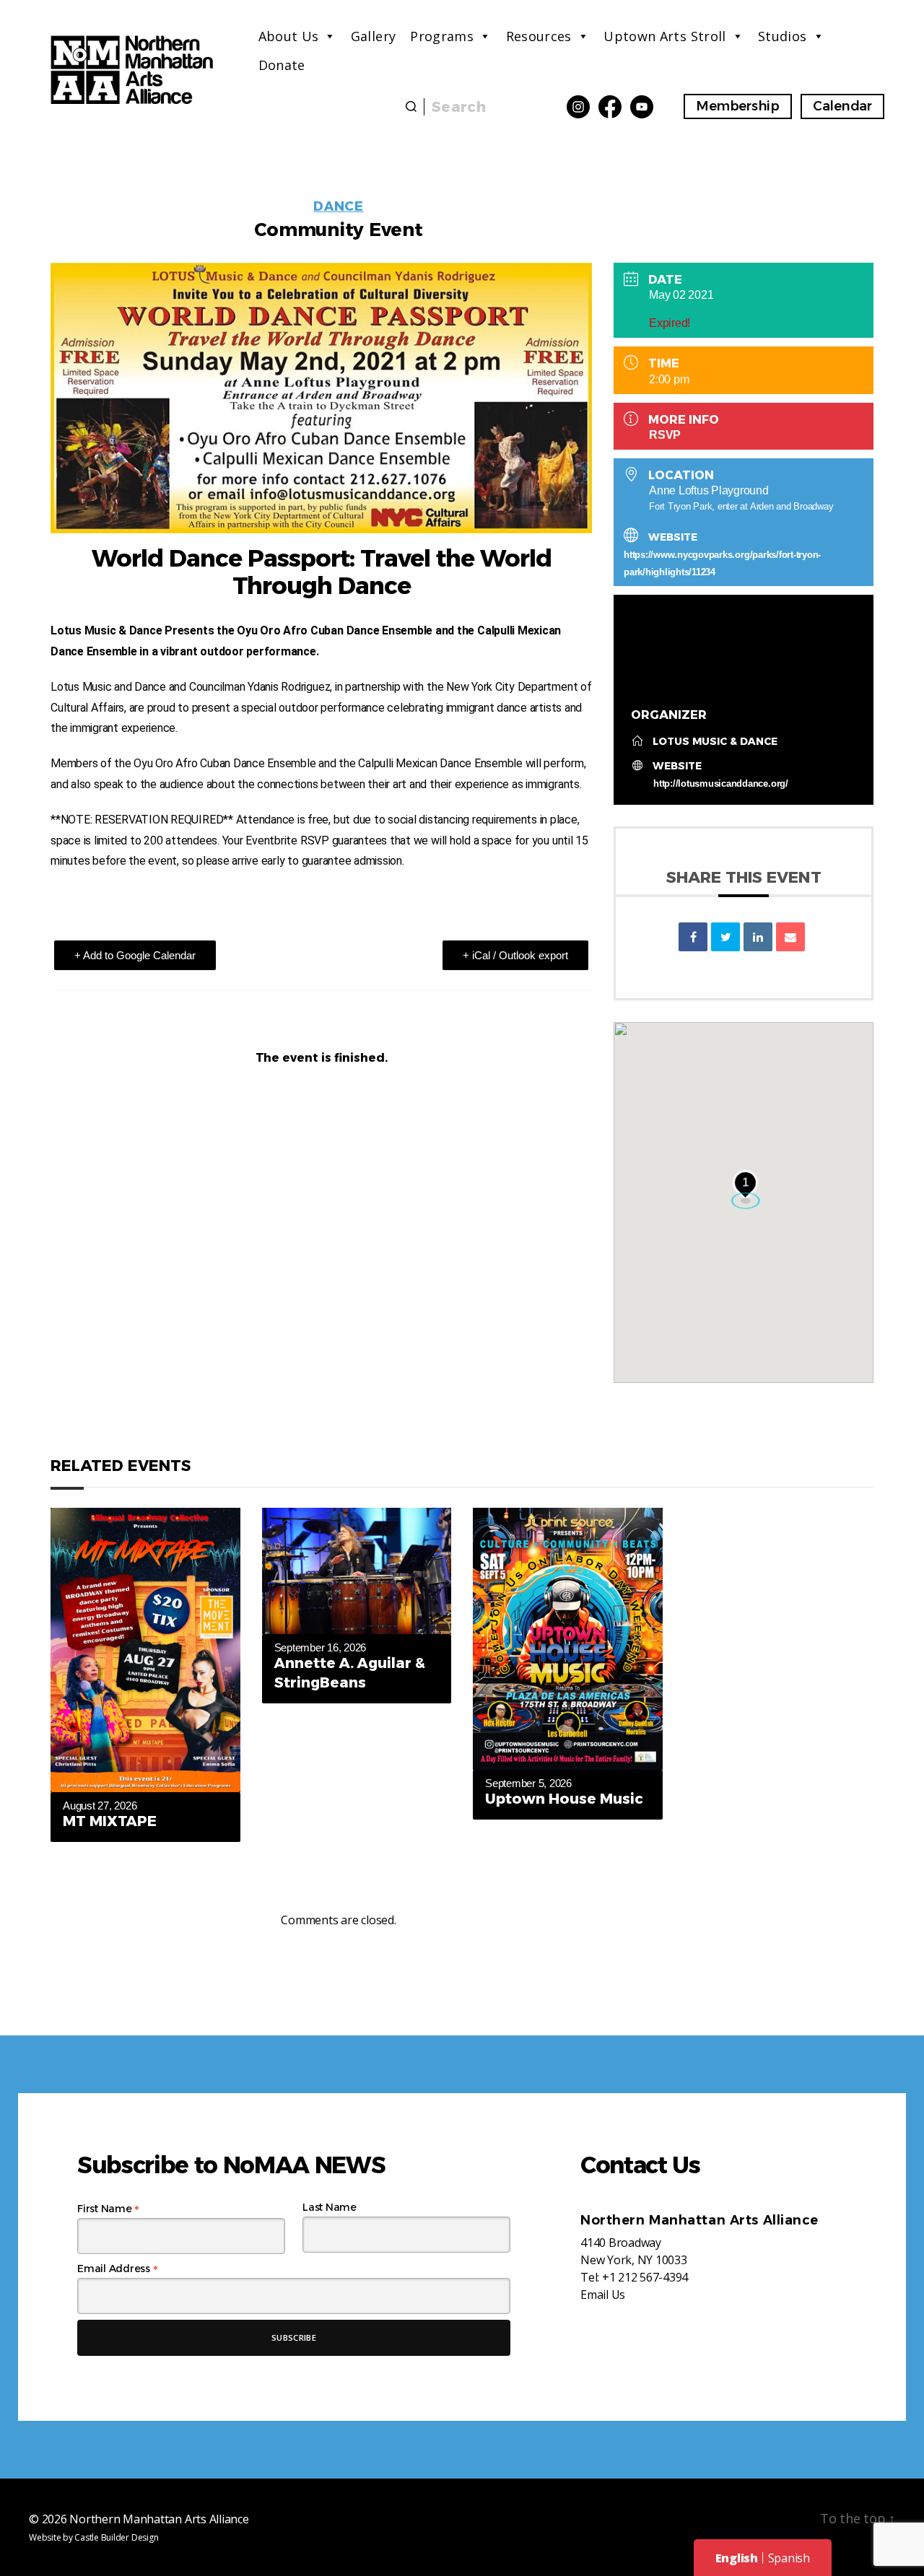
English (737, 2558)
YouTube (642, 107)
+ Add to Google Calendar (135, 955)
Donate (282, 65)
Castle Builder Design (116, 2537)
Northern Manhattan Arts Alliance (159, 2519)
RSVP (665, 435)
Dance (338, 206)
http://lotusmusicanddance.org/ (721, 783)
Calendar (842, 106)
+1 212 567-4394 (645, 2277)
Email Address (117, 2269)
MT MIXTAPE (110, 1821)
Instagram (578, 107)
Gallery (374, 36)
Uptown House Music (564, 1799)
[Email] (790, 937)
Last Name (330, 2207)
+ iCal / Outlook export (515, 955)
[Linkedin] (758, 937)
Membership (738, 106)
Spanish (789, 2558)
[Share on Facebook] (693, 937)
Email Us (603, 2295)
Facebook (610, 107)
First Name (108, 2209)
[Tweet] (725, 937)
